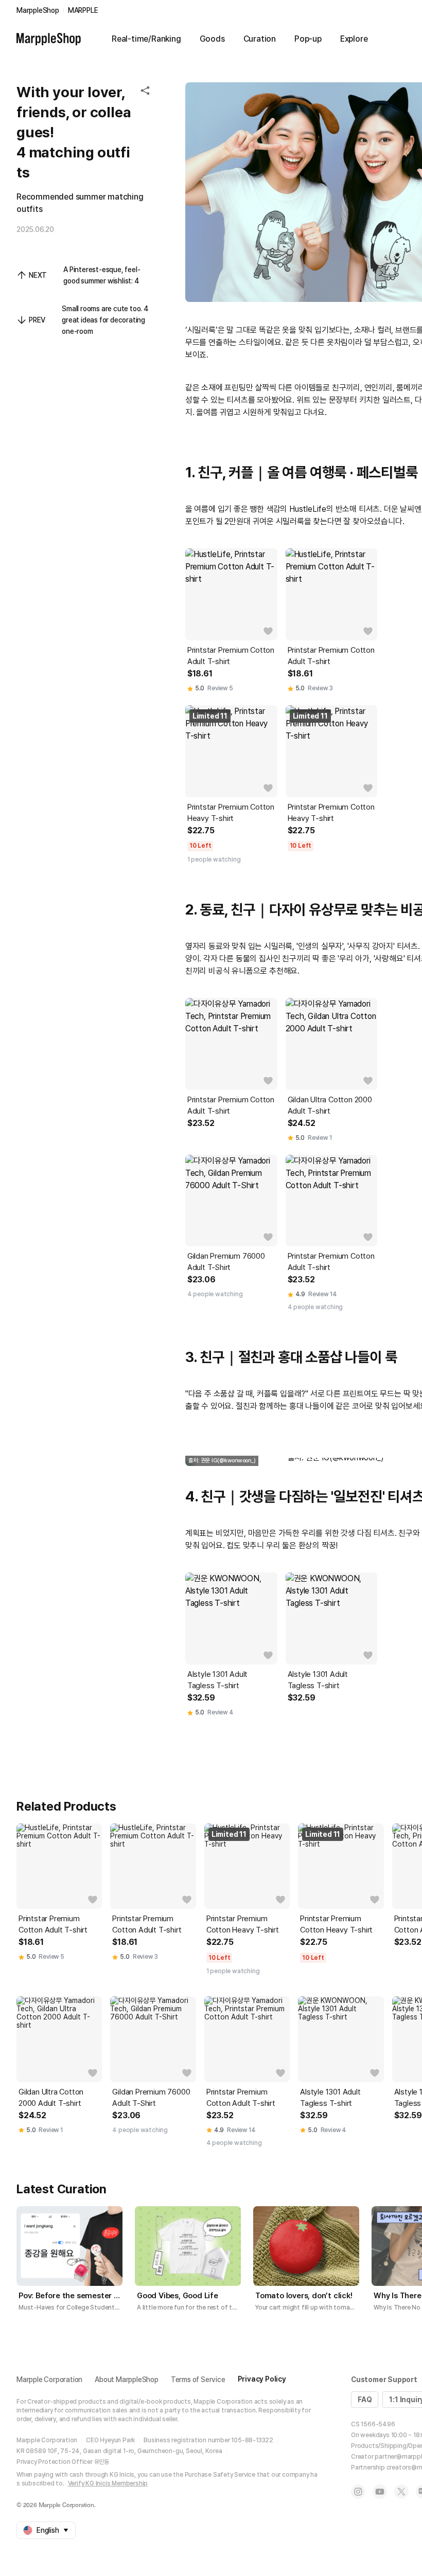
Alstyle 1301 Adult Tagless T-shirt (217, 1680)
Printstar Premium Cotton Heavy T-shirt (231, 813)
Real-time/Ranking (146, 39)
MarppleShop (38, 10)
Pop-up (308, 39)
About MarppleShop (127, 2380)
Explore (354, 39)
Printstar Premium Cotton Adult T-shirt (231, 656)
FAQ (365, 2400)
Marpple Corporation (49, 2380)
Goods (212, 39)
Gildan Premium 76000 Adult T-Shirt (226, 1262)
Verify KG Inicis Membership (108, 2483)
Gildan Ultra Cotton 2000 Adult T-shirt (330, 1105)
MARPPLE (83, 10)
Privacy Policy (262, 2379)
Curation (260, 39)
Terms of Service (198, 2380)
